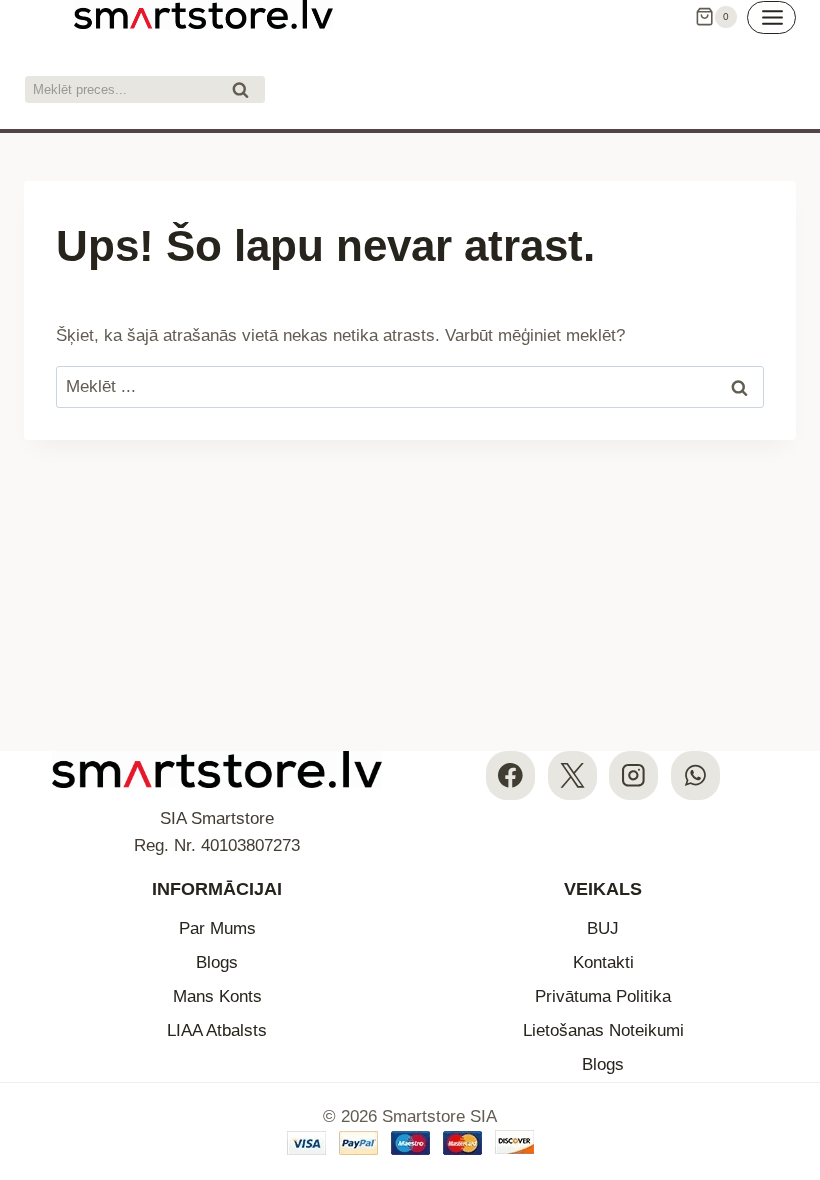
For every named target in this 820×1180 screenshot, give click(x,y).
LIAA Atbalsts (217, 1030)
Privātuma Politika (603, 996)
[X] (572, 775)
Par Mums (217, 928)
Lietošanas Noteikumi (603, 1030)
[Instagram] (633, 775)
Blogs (217, 962)
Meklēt (246, 92)
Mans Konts (217, 996)
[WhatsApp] (695, 775)
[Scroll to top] (787, 1042)
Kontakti (603, 962)
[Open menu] (771, 17)
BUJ (603, 928)
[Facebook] (510, 775)
